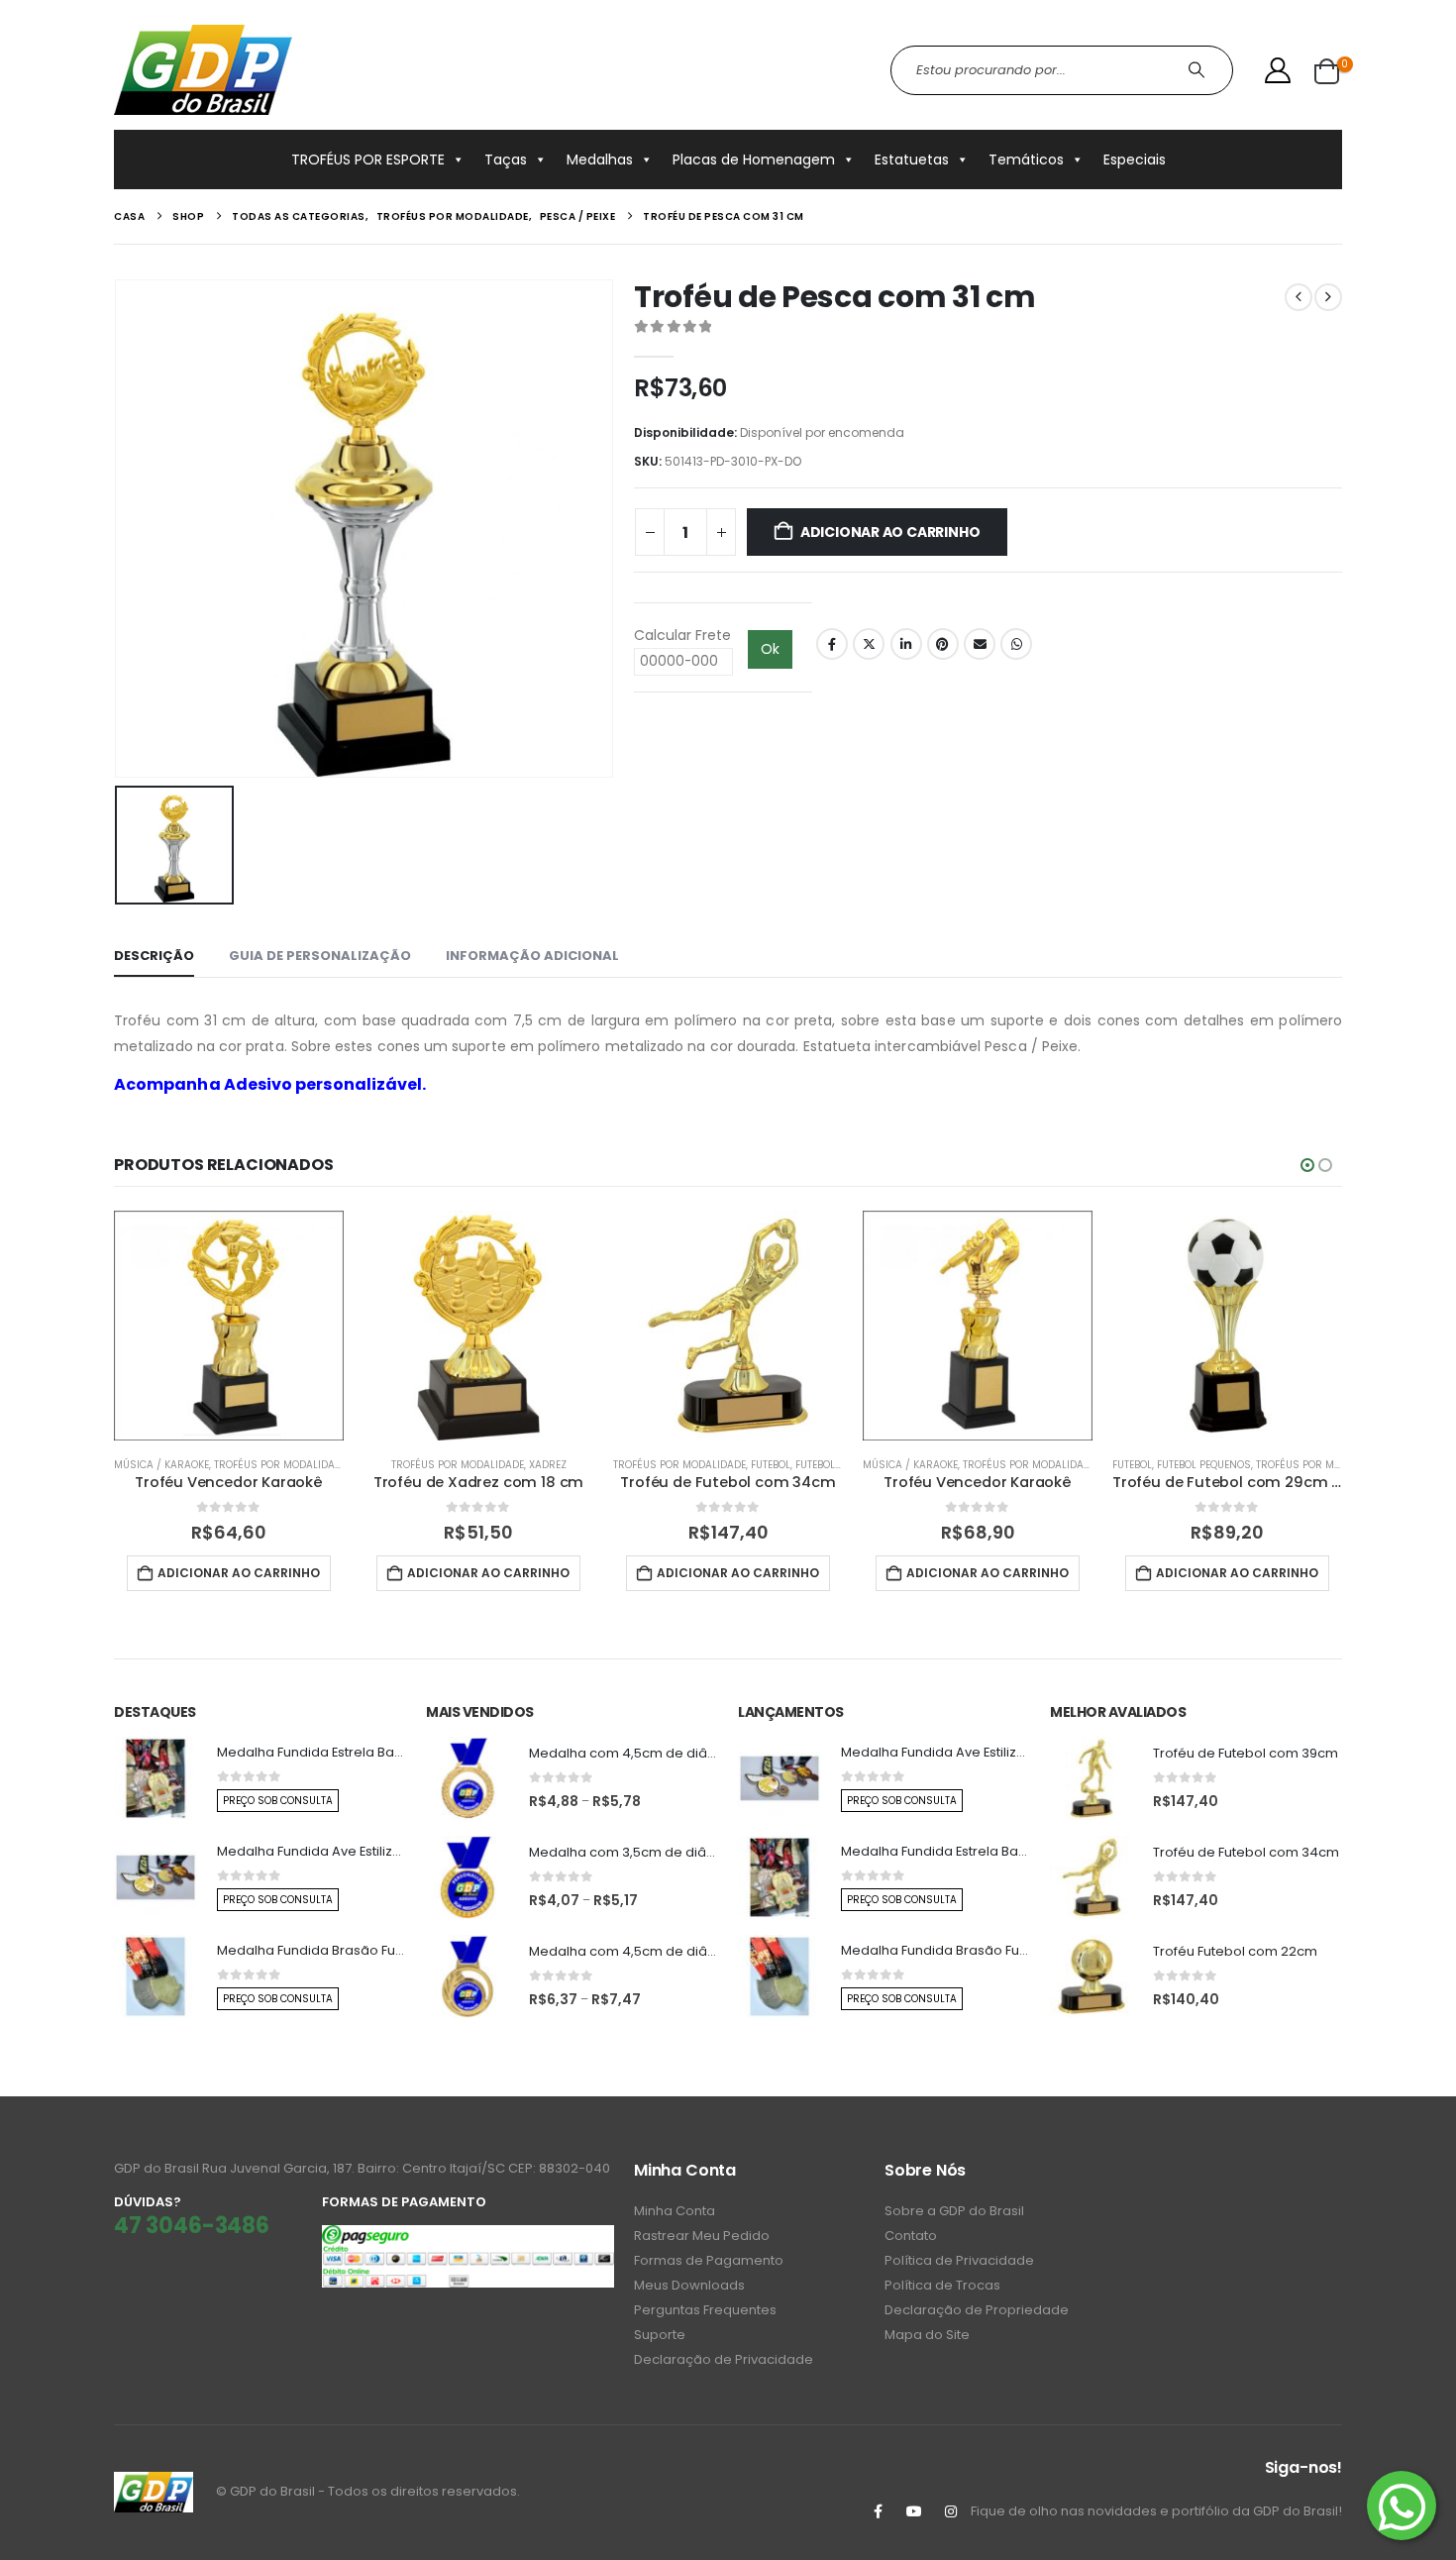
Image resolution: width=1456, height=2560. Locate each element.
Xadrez (548, 1465)
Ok (770, 649)
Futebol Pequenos (842, 1465)
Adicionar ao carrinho (890, 532)
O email (980, 644)
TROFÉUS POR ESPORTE (368, 160)
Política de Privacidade (959, 2260)
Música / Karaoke (161, 1465)
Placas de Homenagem (754, 160)
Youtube (914, 2511)
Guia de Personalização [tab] (320, 956)
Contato (911, 2236)
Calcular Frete (682, 635)
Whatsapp (1016, 644)
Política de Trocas (942, 2285)
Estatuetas (912, 160)
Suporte (660, 2335)
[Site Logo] (203, 70)
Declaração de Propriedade (977, 2310)
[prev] (1299, 297)
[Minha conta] (1278, 70)
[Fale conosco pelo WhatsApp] (1402, 2506)
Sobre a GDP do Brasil (954, 2211)
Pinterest (943, 644)
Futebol (771, 1465)
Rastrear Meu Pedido (702, 2236)
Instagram (951, 2511)
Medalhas (600, 160)
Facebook (832, 644)
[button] (1307, 1165)
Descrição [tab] (154, 956)
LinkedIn (906, 644)
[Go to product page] (229, 1326)
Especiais (1135, 160)
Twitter (869, 644)
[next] (1328, 297)
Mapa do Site (927, 2335)
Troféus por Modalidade (280, 1465)
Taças (506, 160)
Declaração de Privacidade (724, 2359)
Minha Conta (675, 2211)
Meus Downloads (689, 2285)
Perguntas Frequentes (705, 2310)
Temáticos (1026, 160)
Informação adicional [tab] (532, 956)
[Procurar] (1199, 70)
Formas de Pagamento (709, 2260)
